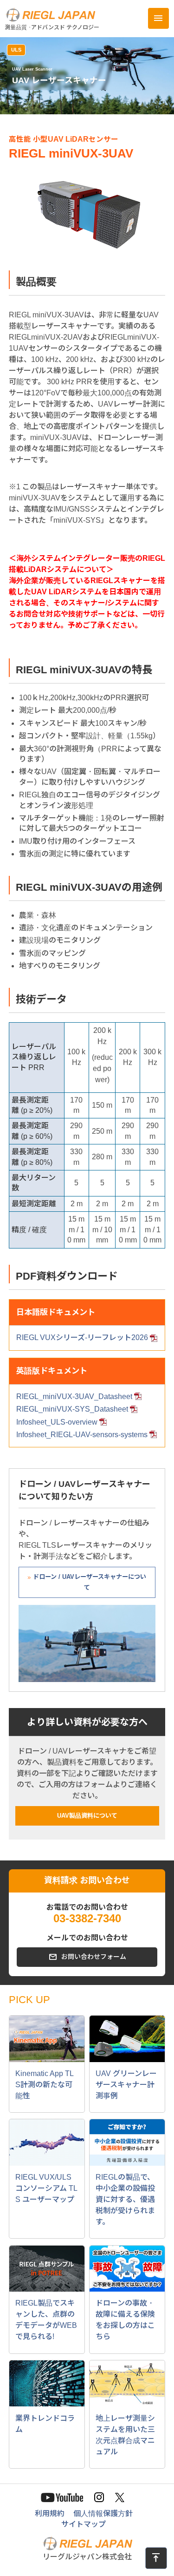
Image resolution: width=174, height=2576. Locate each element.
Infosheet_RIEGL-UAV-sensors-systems (82, 1435)
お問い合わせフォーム (94, 1957)
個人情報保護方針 (103, 2514)
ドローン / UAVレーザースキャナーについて (90, 1582)
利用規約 (50, 2514)
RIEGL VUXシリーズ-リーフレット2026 (82, 1337)
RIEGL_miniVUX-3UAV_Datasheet (74, 1396)
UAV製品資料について (87, 1816)
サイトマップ (84, 2524)
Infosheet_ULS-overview (57, 1422)
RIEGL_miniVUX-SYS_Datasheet (72, 1409)
